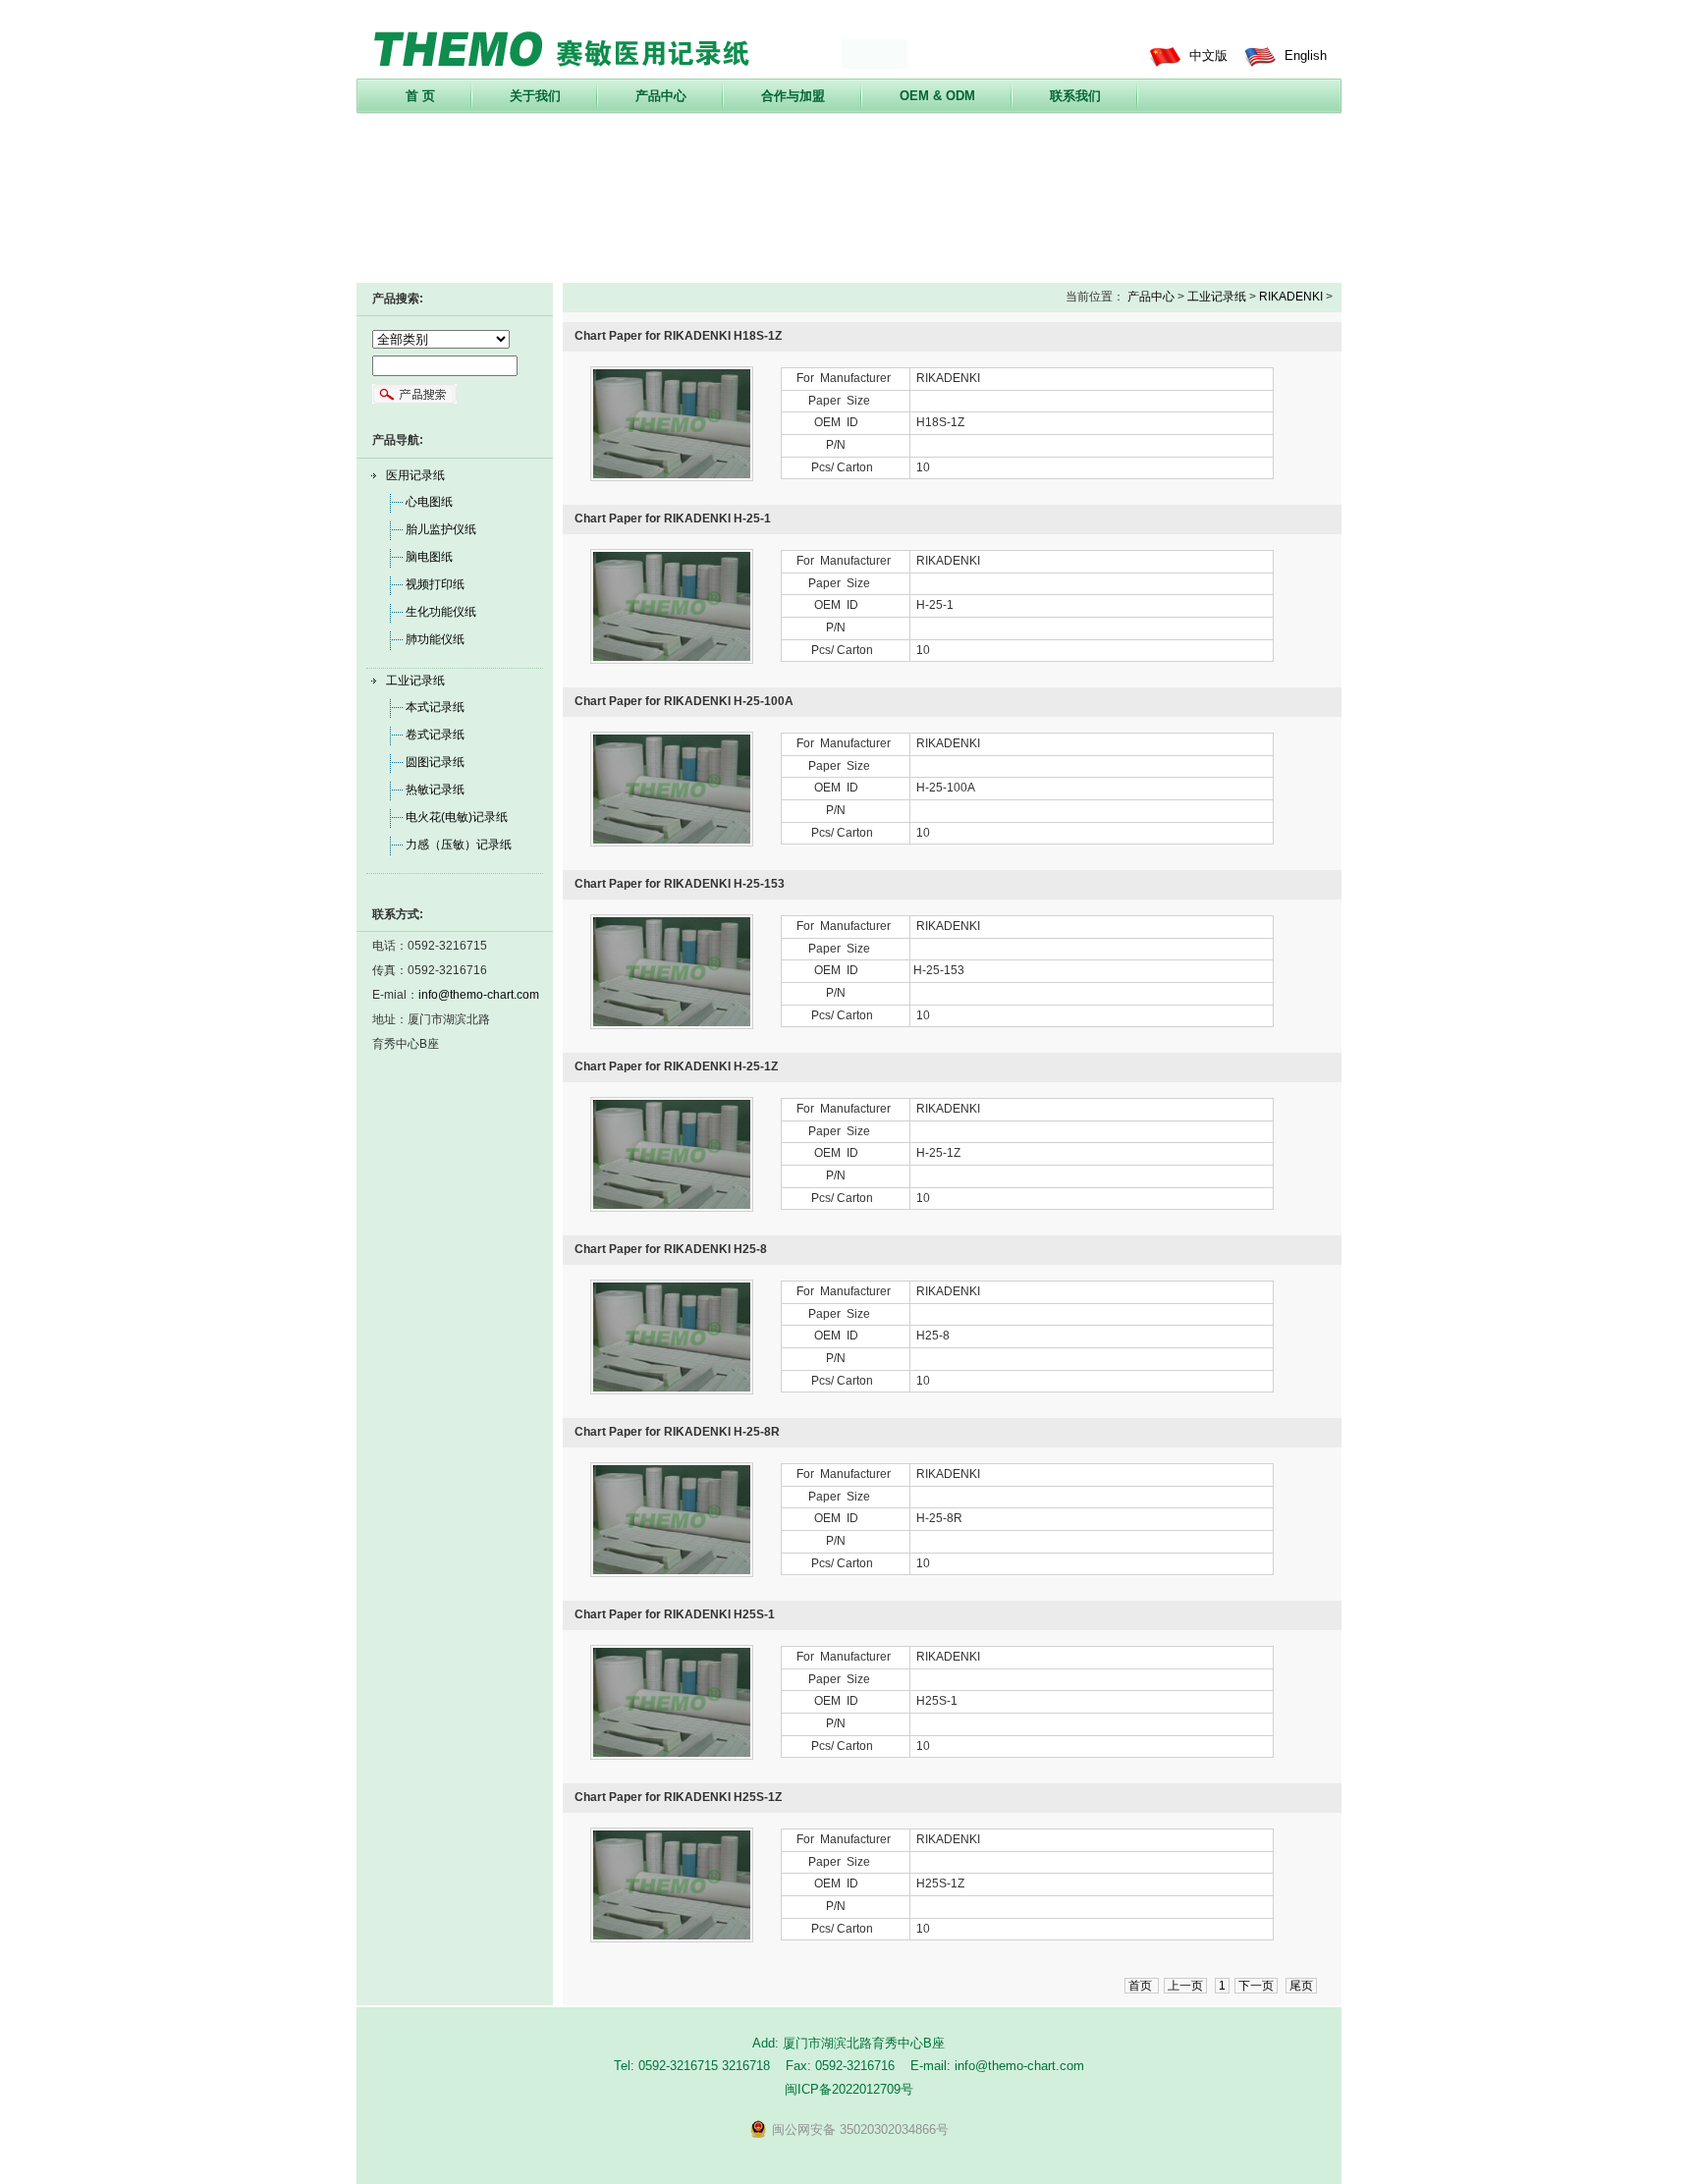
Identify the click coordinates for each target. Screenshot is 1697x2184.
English (1306, 55)
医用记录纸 (415, 475)
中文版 (1208, 55)
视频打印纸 (435, 584)
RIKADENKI (1291, 297)
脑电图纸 (429, 557)
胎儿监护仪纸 (441, 529)
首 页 (420, 96)
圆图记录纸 (435, 762)
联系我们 (1075, 96)
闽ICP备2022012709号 (849, 2089)
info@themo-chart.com (479, 995)
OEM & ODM (937, 96)
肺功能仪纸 (435, 639)
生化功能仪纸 (441, 612)
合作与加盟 (793, 96)
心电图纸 (429, 502)
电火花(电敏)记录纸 (457, 817)
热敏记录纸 (435, 790)
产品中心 (661, 96)
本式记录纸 (435, 707)
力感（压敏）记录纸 (459, 845)
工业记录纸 (415, 681)
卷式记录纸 (435, 735)
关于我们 (535, 96)
